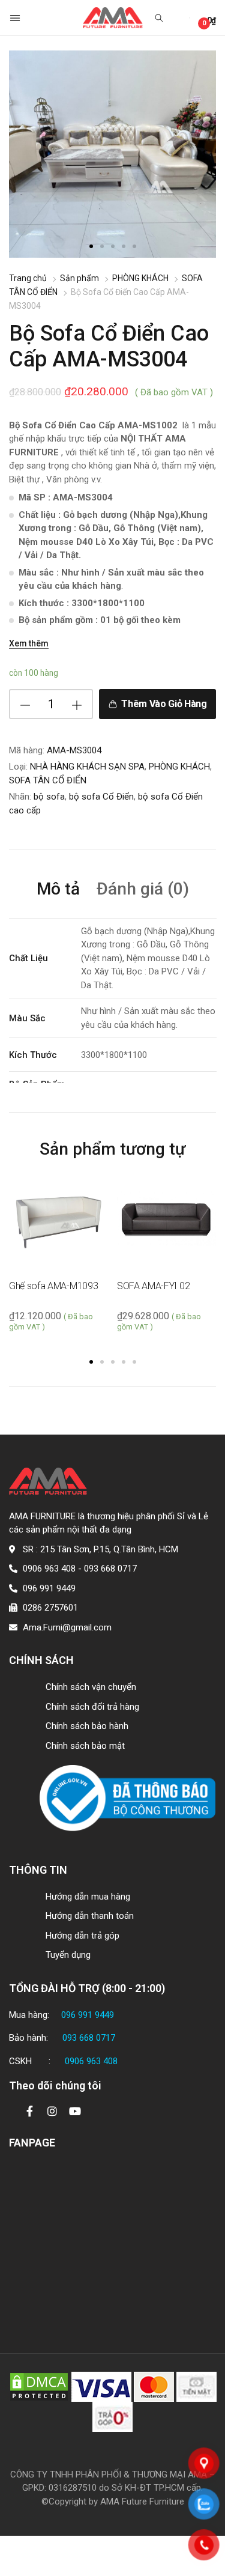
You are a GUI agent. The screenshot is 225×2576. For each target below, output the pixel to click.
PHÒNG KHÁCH (140, 278)
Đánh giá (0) (143, 889)
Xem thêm (29, 643)
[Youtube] (75, 2111)
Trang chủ (28, 278)
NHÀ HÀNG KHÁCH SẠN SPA (87, 767)
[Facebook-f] (29, 2111)
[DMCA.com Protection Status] (39, 2386)
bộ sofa (49, 797)
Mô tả (58, 889)
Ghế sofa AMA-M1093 (53, 1286)
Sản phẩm (79, 278)
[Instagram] (52, 2111)
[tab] (58, 891)
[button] (16, 18)
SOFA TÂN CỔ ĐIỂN (48, 780)
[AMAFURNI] (113, 18)
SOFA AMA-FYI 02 (153, 1286)
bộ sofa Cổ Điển (101, 797)
